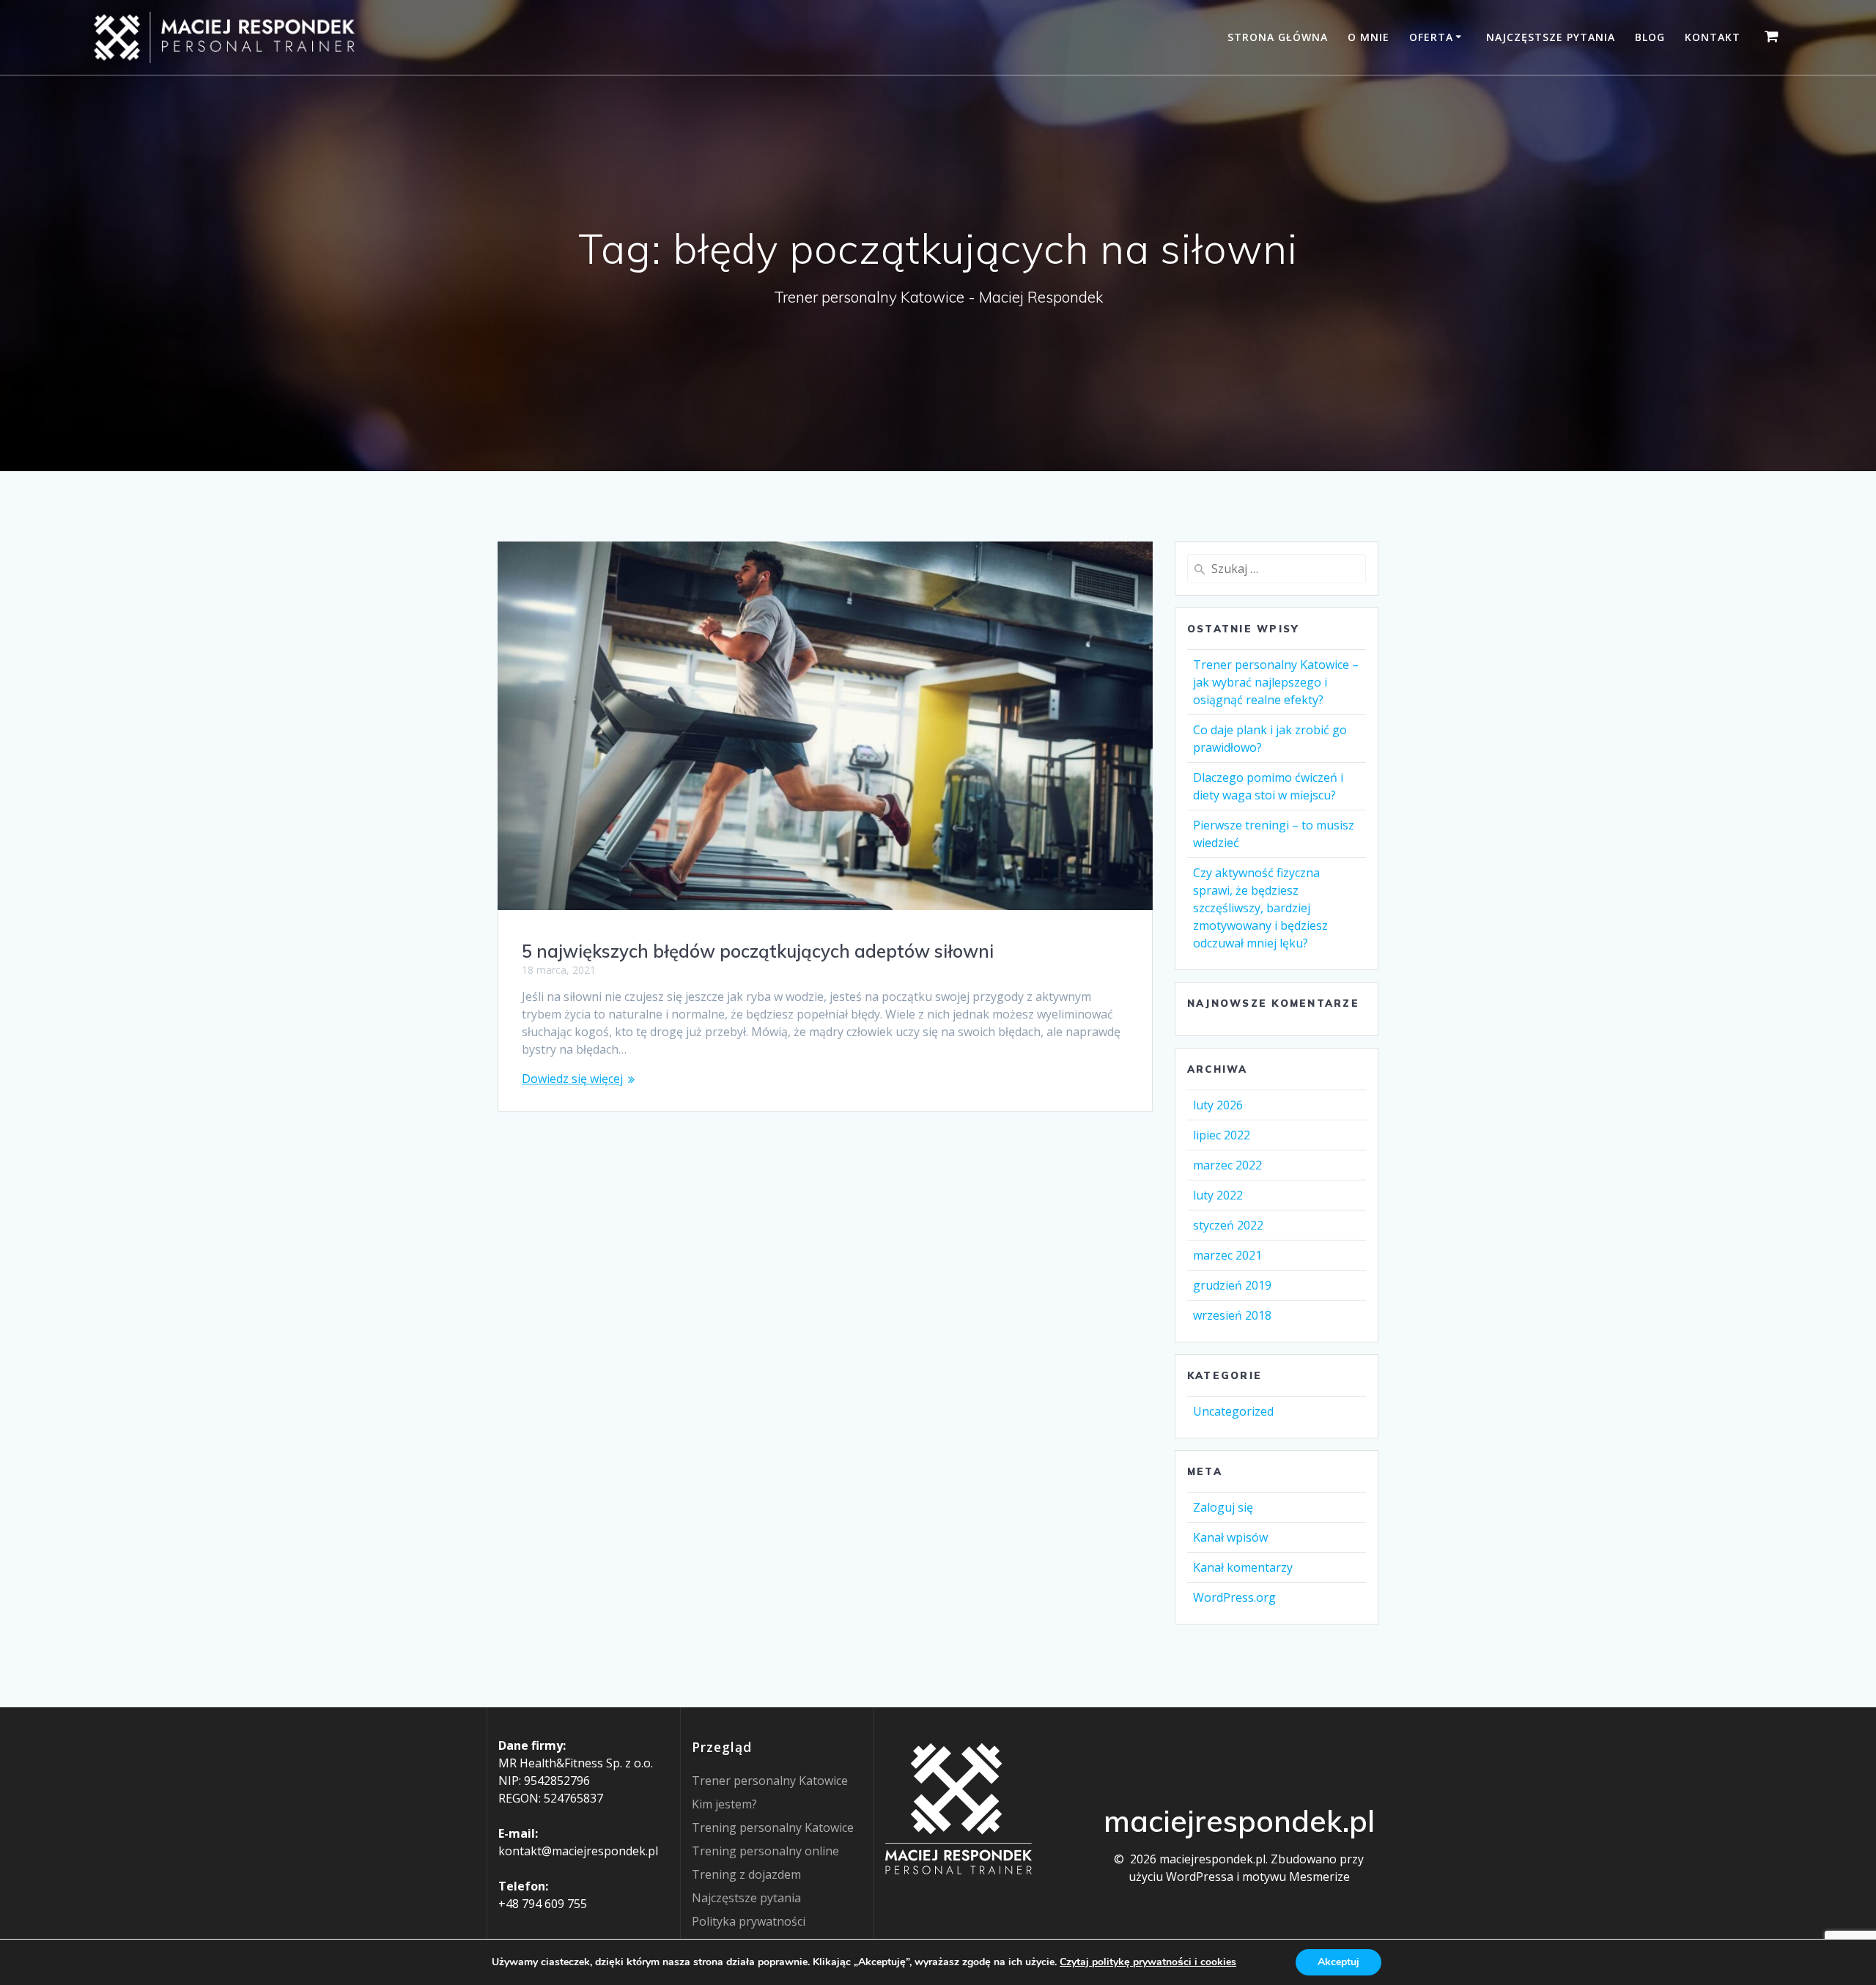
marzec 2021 (1227, 1255)
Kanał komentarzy (1243, 1567)
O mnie (1369, 37)
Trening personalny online (765, 1851)
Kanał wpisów (1230, 1537)
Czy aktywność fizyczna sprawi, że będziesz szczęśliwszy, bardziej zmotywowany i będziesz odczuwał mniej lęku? (1260, 908)
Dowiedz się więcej (572, 1079)
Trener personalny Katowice (770, 1781)
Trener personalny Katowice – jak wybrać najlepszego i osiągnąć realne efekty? (1276, 682)
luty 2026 (1218, 1105)
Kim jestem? (724, 1804)
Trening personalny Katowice (773, 1827)
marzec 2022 (1227, 1165)
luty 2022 (1218, 1195)
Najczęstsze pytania (1551, 37)
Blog (1650, 37)
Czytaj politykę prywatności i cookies (1148, 1962)
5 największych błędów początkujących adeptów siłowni (758, 951)
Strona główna (1278, 37)
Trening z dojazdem (746, 1874)
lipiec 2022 (1222, 1135)
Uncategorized (1233, 1411)
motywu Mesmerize (1296, 1877)
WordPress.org (1234, 1597)
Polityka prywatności (749, 1921)
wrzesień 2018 (1232, 1315)
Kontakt (1713, 37)
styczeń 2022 (1228, 1225)
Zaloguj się (1223, 1507)
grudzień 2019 (1232, 1285)
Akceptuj (1338, 1962)
